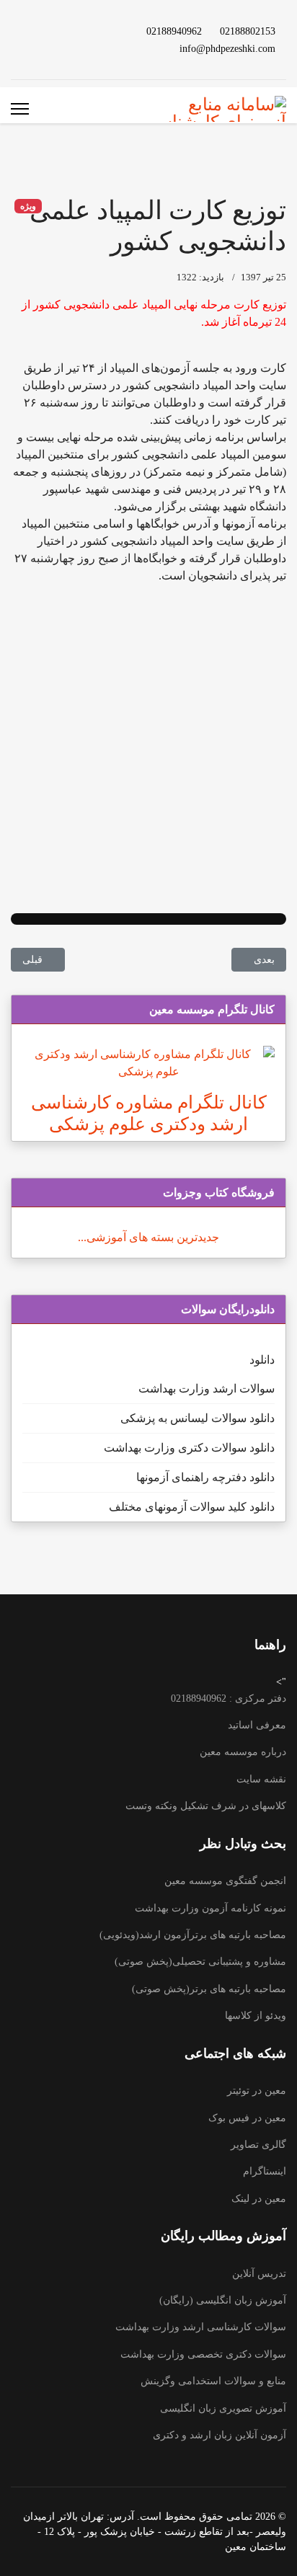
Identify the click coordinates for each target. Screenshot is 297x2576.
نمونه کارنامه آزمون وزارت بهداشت (210, 1908)
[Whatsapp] (84, 48)
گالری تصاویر (258, 2145)
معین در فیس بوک (247, 2118)
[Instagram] (37, 31)
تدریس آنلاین (259, 2274)
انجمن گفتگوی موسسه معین (225, 1881)
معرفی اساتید (257, 1725)
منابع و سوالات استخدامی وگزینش (213, 2381)
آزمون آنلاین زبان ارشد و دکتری (220, 2435)
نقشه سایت (261, 1779)
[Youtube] (84, 31)
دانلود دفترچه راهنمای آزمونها (205, 1477)
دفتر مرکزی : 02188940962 (229, 1698)
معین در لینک (259, 2199)
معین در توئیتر (257, 2091)
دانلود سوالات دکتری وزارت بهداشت (189, 1448)
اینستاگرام (265, 2171)
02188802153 (248, 31)
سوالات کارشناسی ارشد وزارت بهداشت (201, 2327)
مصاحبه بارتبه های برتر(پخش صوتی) (209, 1989)
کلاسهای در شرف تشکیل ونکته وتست (206, 1806)
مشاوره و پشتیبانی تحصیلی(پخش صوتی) (200, 1962)
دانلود (262, 1360)
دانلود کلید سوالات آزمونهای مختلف (192, 1507)
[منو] (20, 109)
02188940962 (174, 31)
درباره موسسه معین (243, 1752)
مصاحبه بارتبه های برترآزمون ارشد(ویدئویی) (193, 1935)
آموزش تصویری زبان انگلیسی (223, 2408)
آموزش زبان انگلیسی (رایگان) (223, 2300)
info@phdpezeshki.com (227, 48)
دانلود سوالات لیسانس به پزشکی (198, 1418)
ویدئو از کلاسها (256, 2016)
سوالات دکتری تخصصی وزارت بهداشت (203, 2354)
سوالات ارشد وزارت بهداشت (207, 1389)
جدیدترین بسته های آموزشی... (148, 1237)
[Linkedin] (61, 31)
